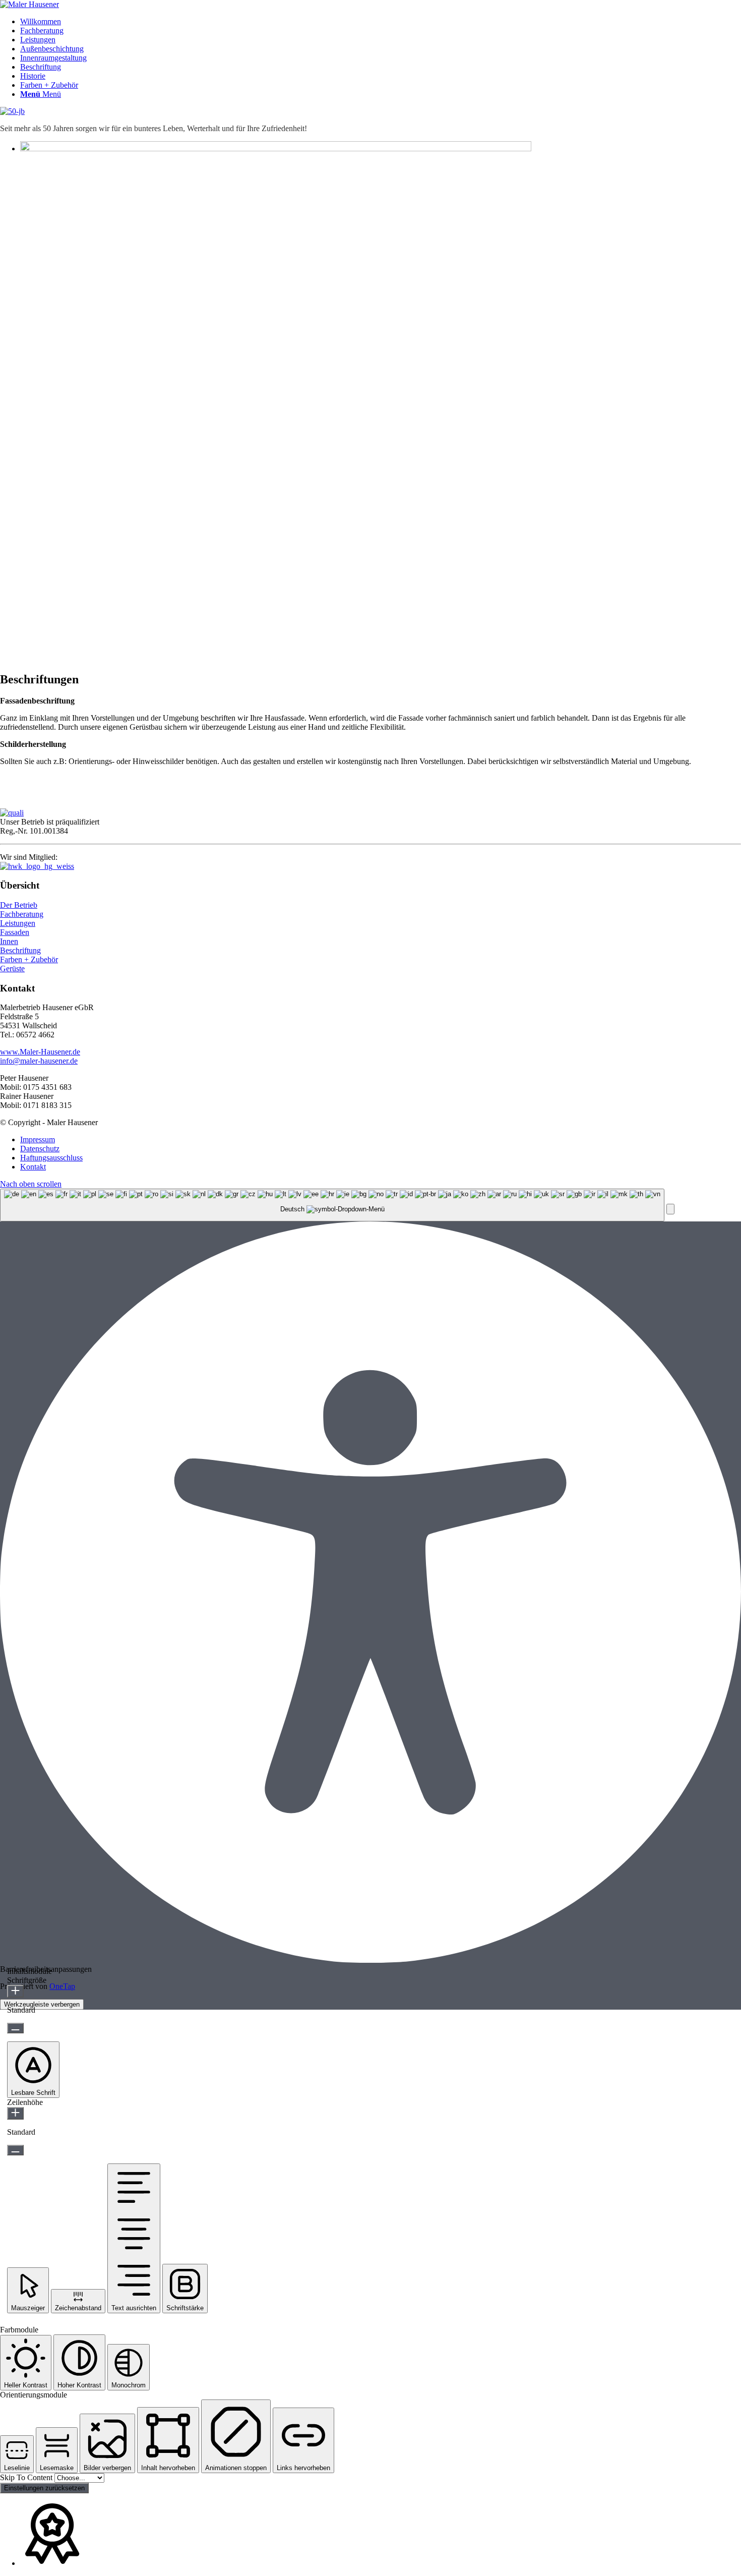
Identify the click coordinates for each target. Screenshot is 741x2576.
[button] (670, 1209)
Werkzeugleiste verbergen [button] (42, 2004)
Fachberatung (22, 914)
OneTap (62, 1986)
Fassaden (15, 932)
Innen (9, 941)
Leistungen (18, 923)
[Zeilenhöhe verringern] (15, 2150)
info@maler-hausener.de (39, 1061)
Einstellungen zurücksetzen (44, 2488)
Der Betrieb (19, 905)
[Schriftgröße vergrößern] (15, 1991)
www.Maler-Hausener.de (40, 1052)
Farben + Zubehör (29, 959)
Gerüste (12, 969)
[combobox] (332, 1205)
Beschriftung (20, 950)
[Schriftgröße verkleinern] (15, 2028)
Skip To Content (27, 2477)
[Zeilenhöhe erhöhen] (15, 2113)
